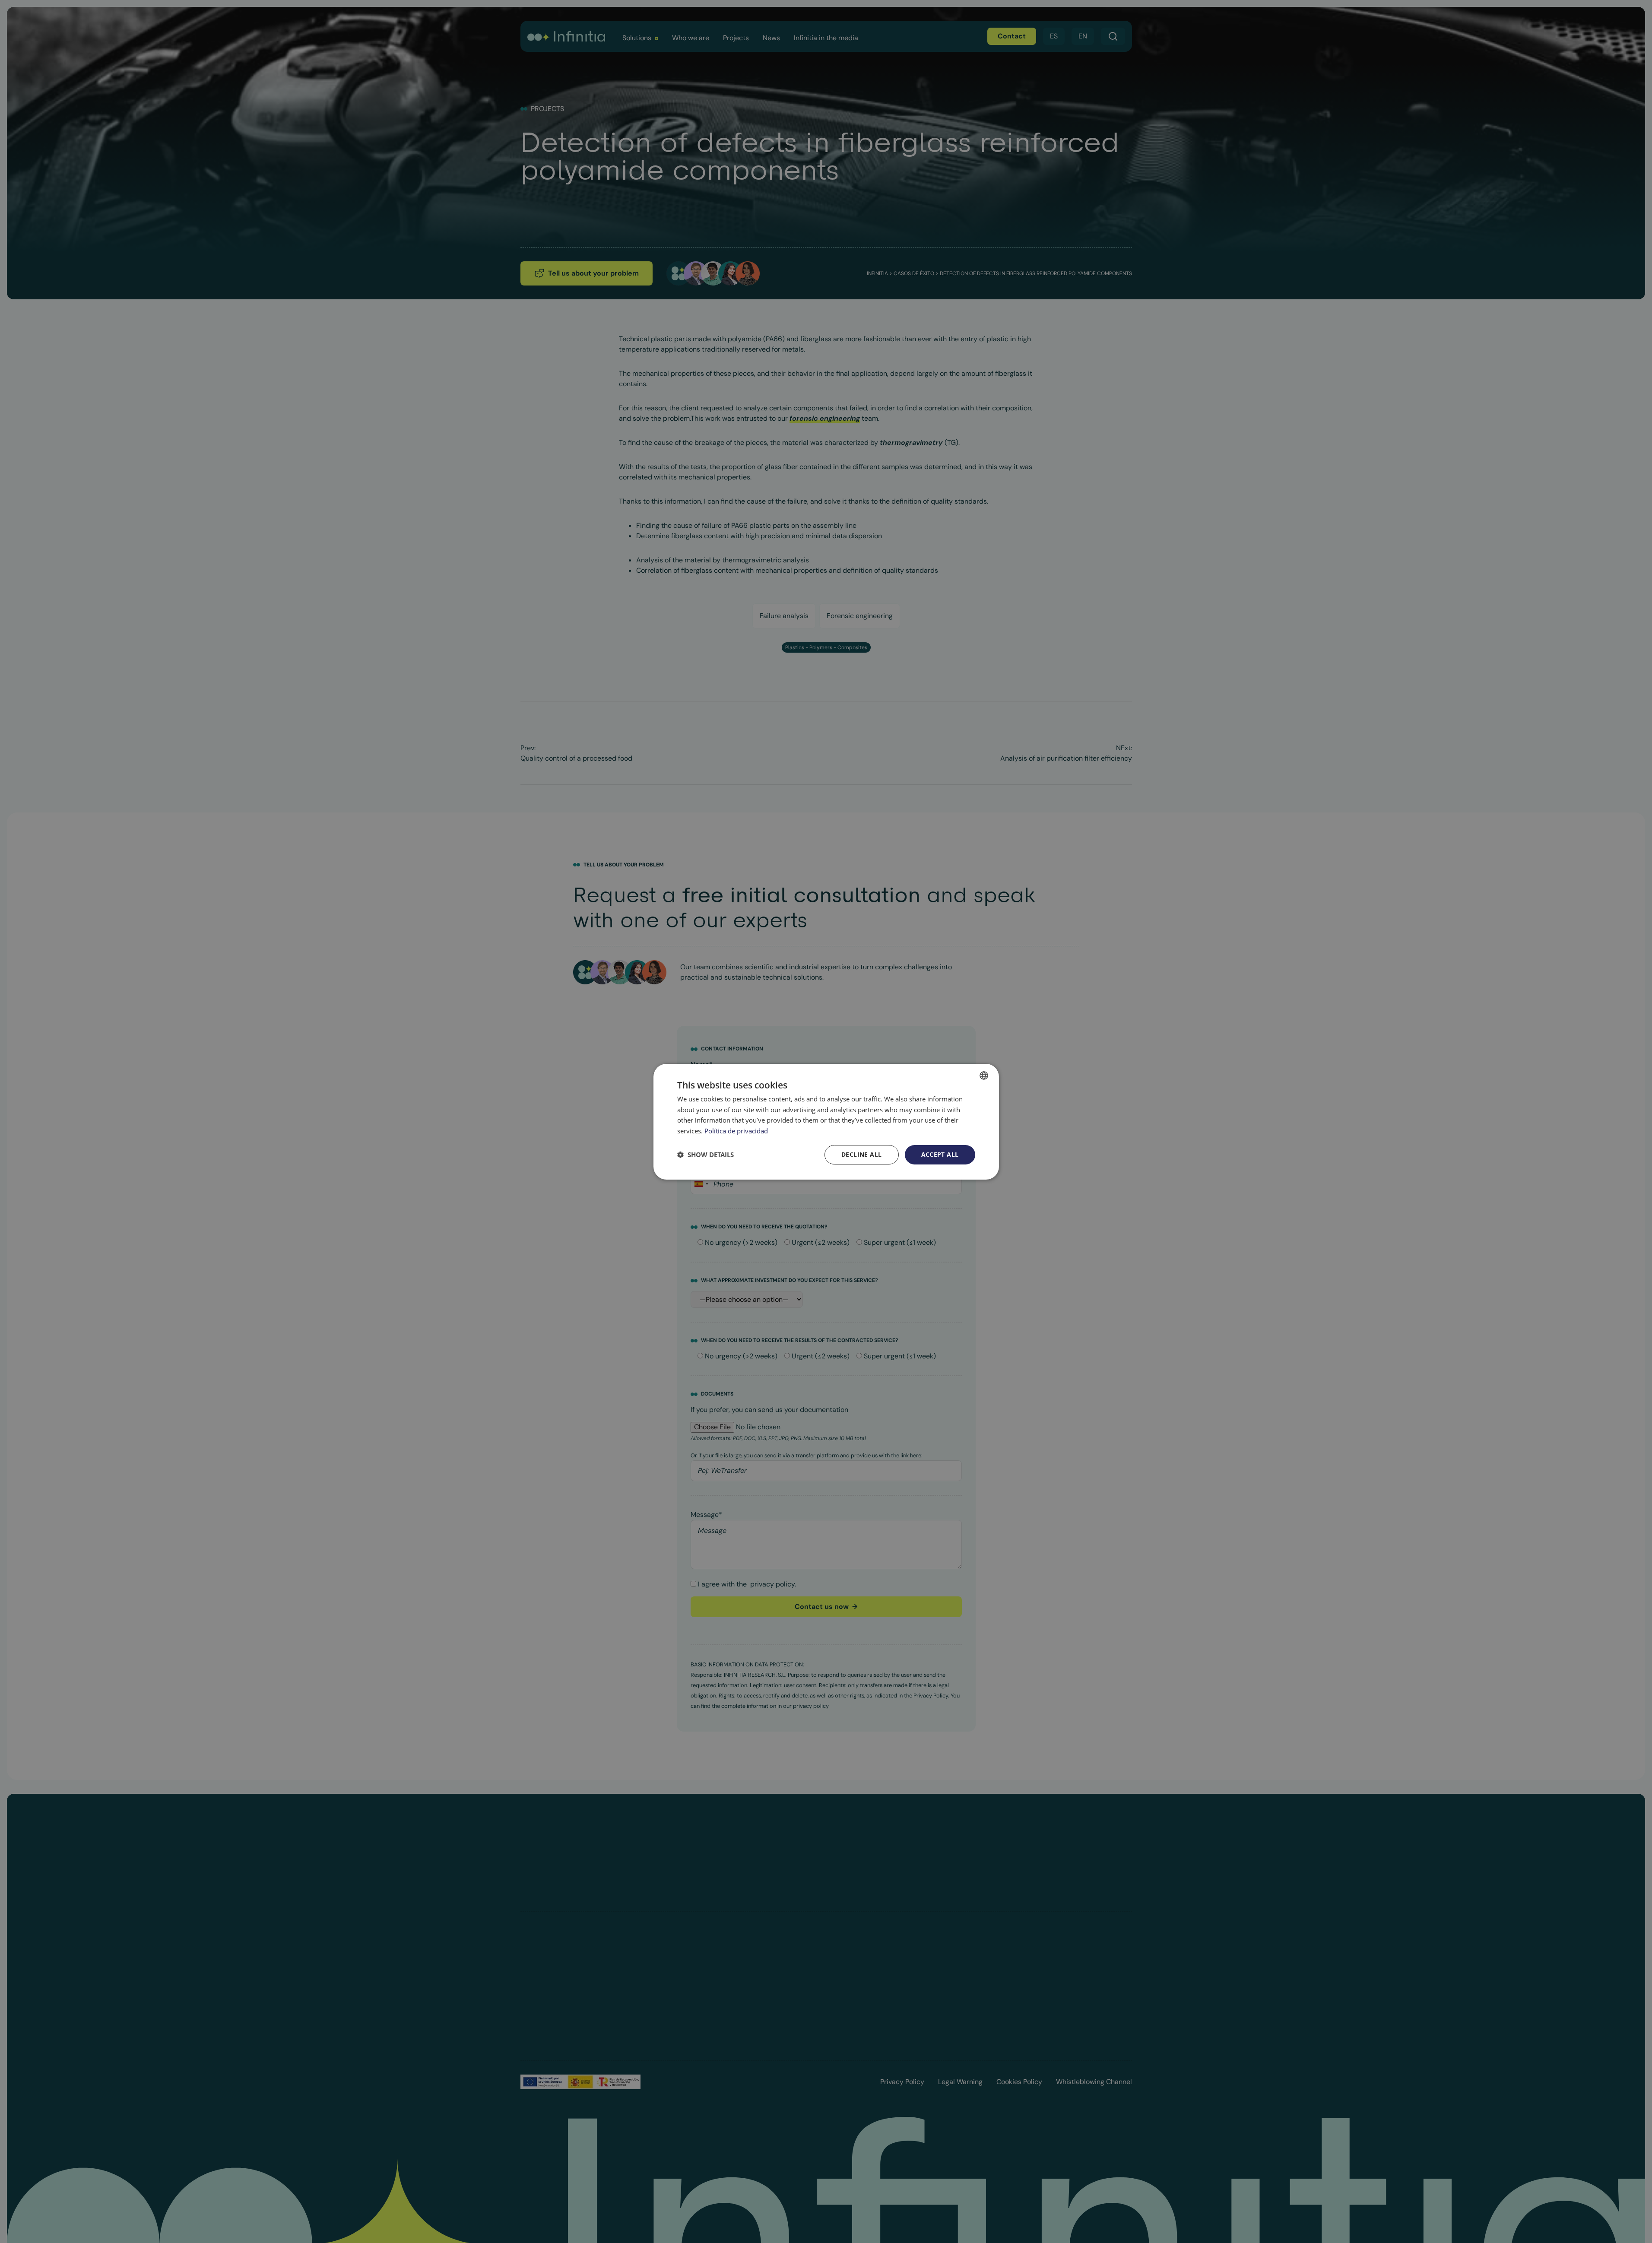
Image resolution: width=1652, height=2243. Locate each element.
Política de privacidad (736, 1131)
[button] (706, 1155)
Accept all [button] (940, 1154)
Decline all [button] (861, 1154)
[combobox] (984, 1075)
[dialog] (826, 1121)
